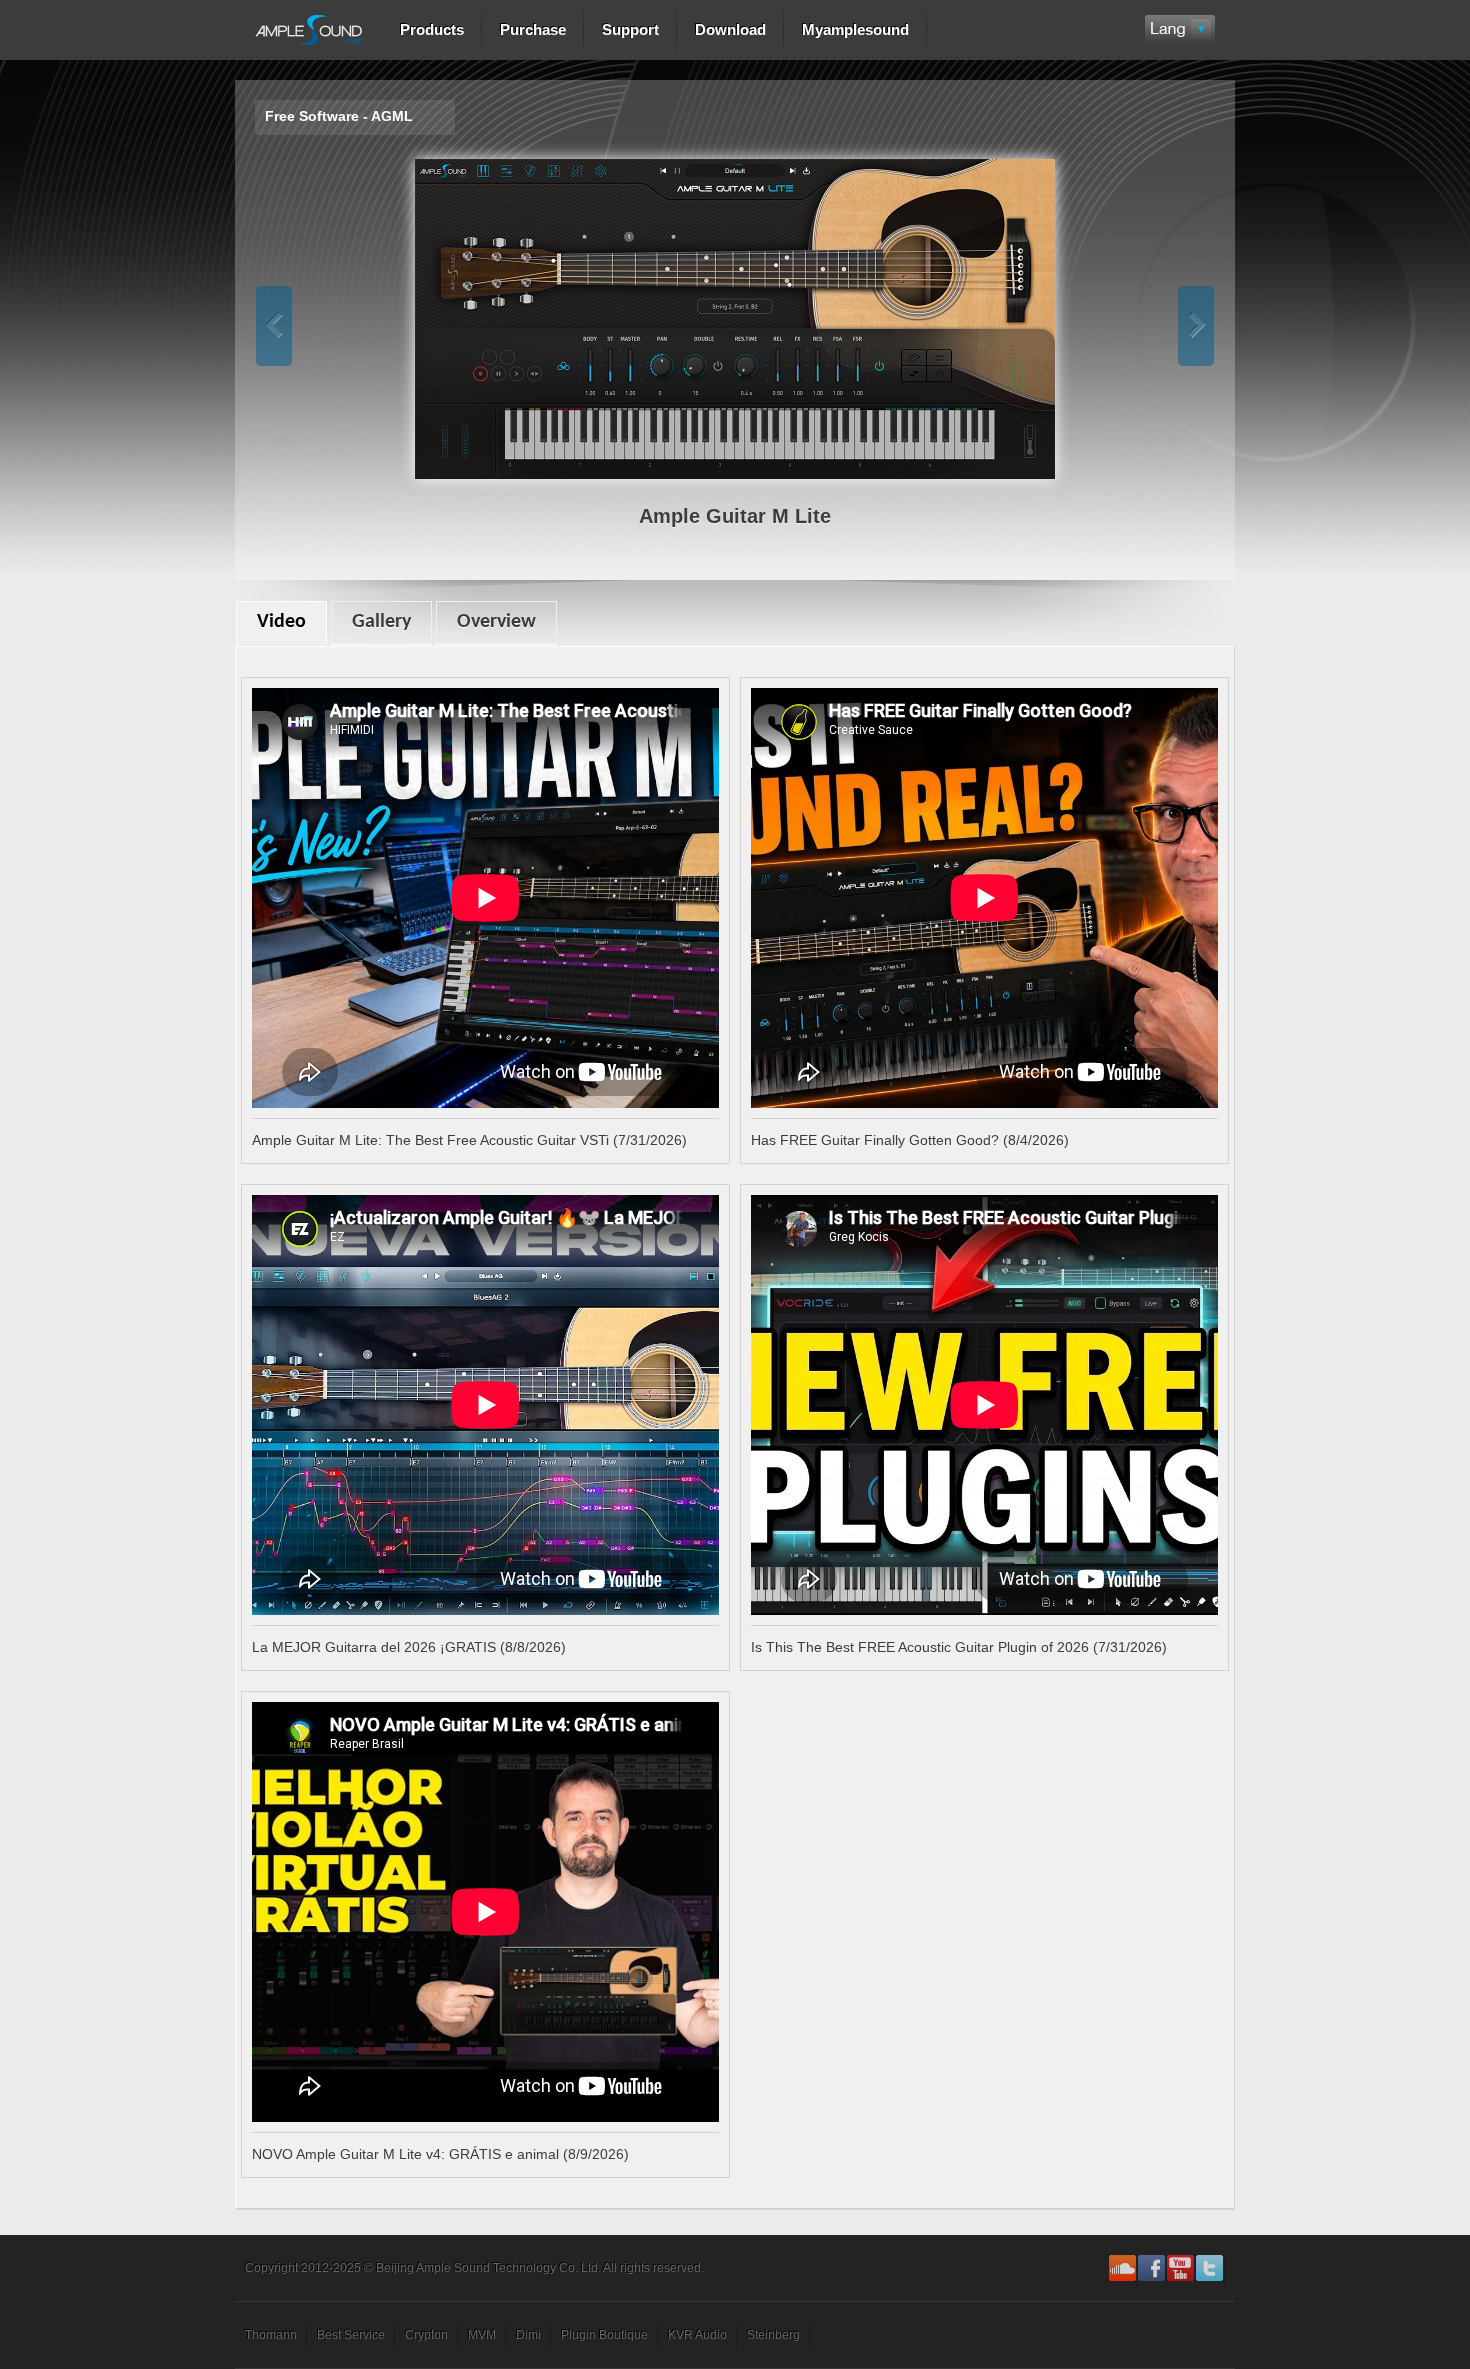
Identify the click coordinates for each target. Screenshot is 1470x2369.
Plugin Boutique (604, 2335)
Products (432, 29)
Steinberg (773, 2335)
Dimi (528, 2335)
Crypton (426, 2335)
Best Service (351, 2335)
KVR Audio (697, 2335)
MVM (482, 2335)
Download (730, 29)
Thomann (271, 2335)
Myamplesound (855, 29)
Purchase (533, 29)
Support (630, 29)
